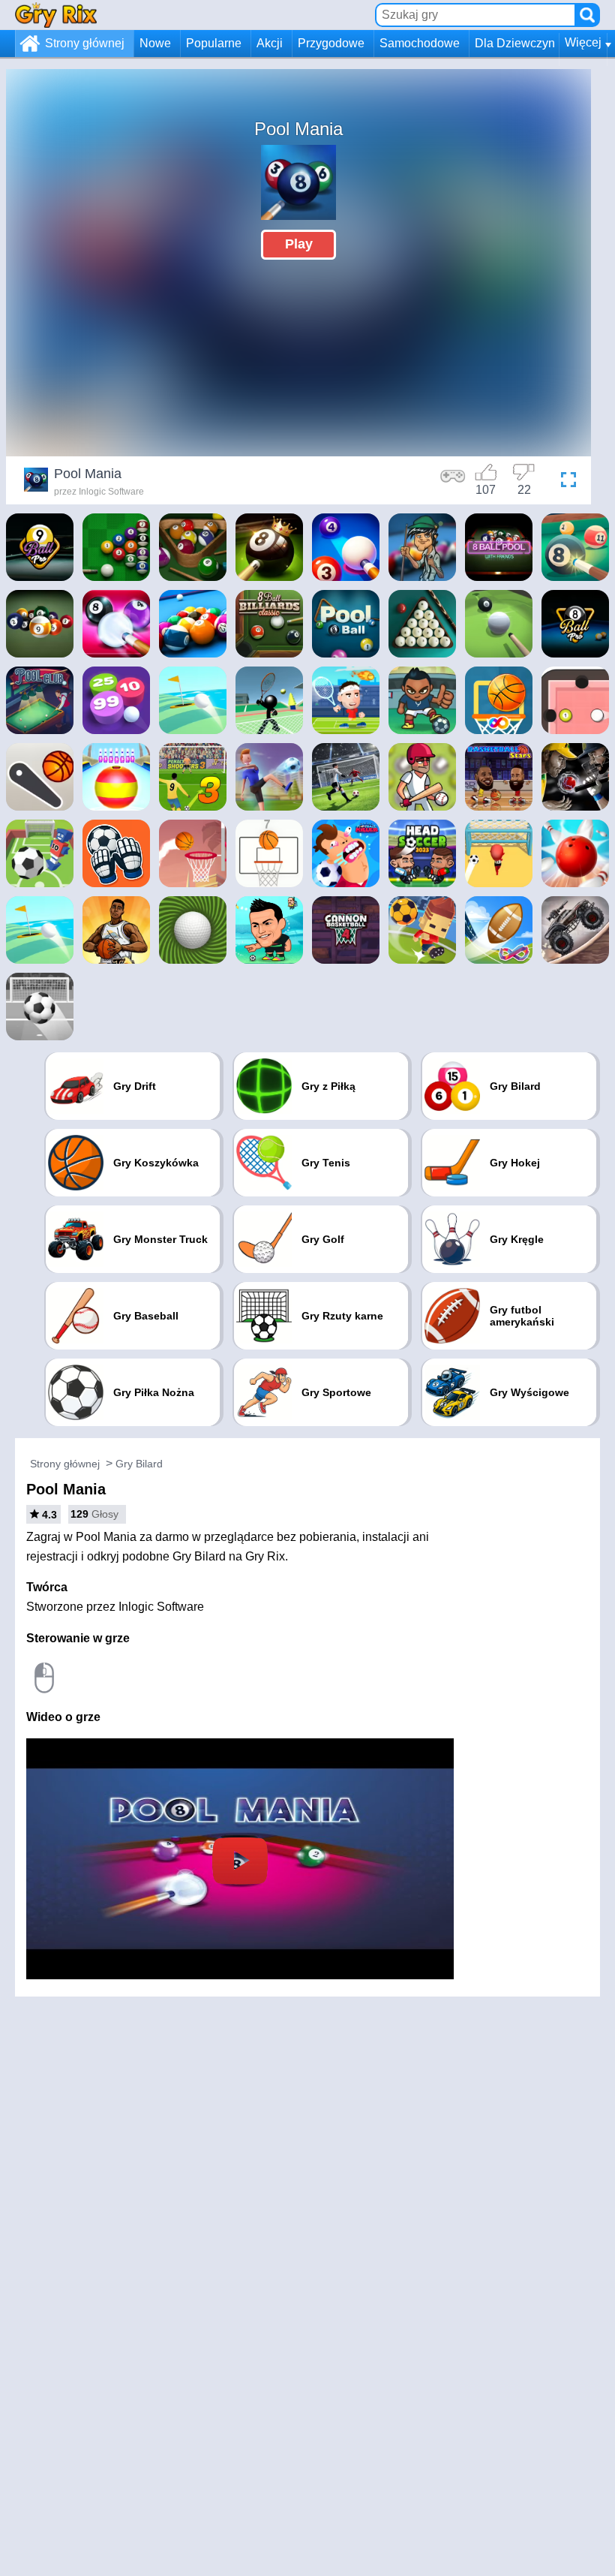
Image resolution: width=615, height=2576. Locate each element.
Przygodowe (331, 43)
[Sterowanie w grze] (453, 482)
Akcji (270, 43)
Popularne (214, 43)
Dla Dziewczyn (515, 43)
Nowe (155, 43)
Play (299, 244)
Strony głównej (85, 43)
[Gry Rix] (56, 15)
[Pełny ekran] (565, 482)
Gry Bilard (139, 1464)
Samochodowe (420, 43)
